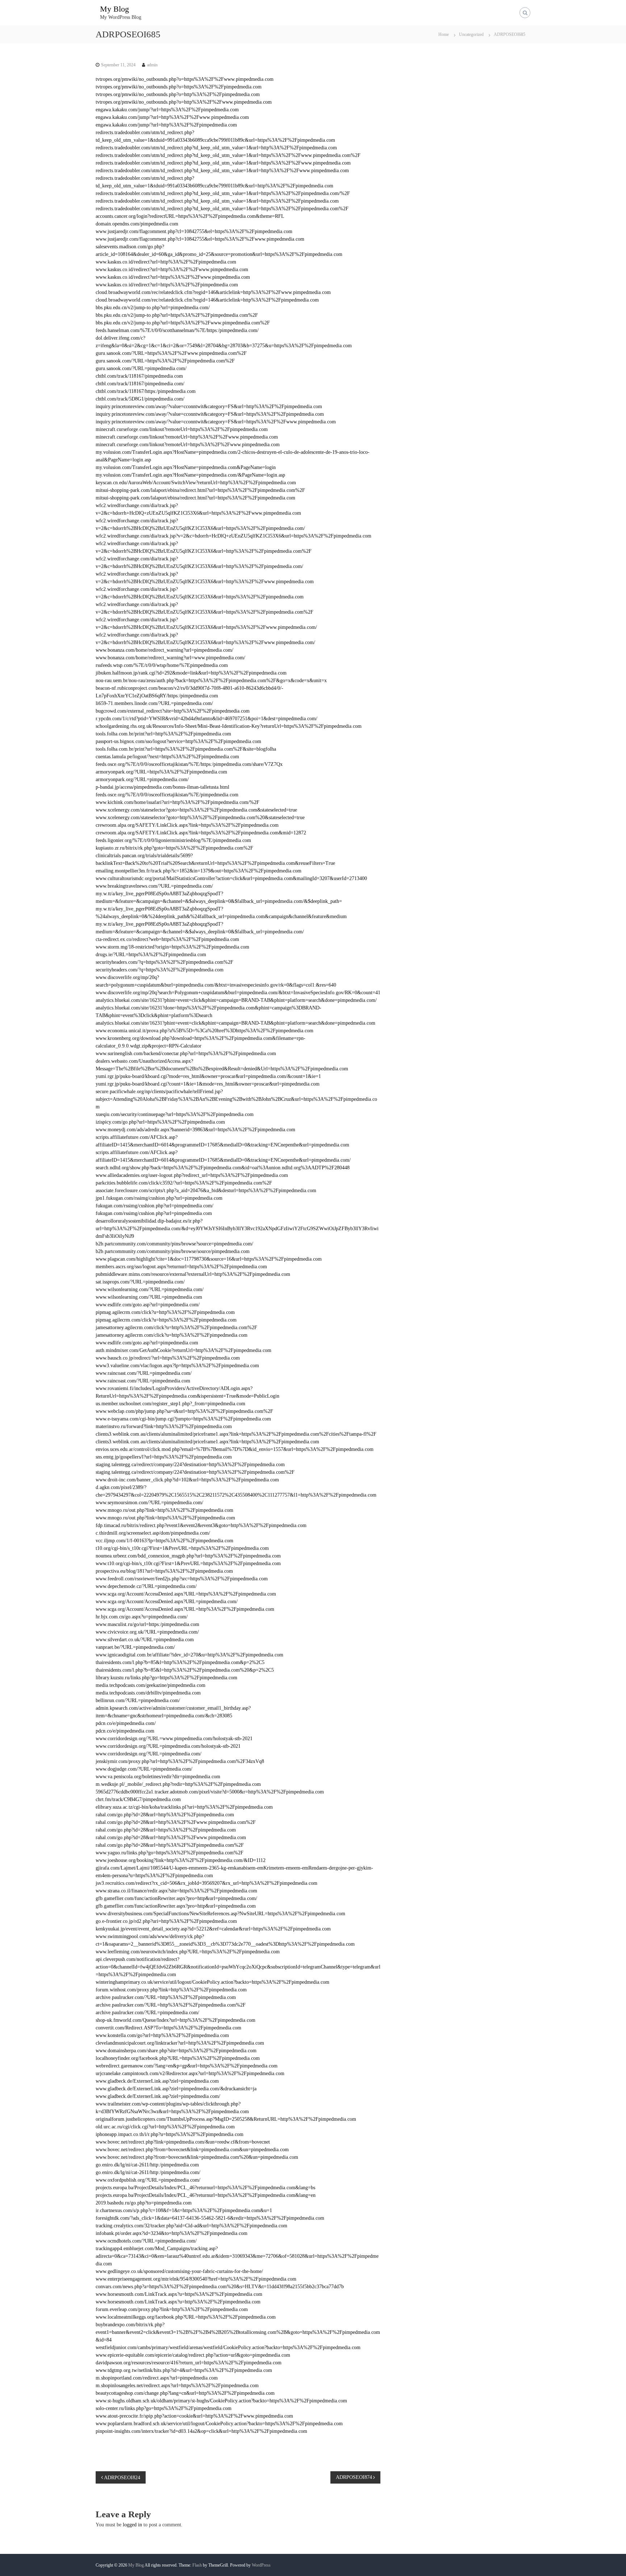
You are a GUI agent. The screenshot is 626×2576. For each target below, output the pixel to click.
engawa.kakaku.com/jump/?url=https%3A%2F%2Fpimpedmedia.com (167, 110)
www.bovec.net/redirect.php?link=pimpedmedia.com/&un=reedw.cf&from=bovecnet (183, 2142)
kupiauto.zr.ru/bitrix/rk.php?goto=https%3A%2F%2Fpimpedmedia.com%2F (174, 848)
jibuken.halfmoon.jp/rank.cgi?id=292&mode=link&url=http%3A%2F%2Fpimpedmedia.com (191, 673)
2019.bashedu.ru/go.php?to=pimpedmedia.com (144, 2203)
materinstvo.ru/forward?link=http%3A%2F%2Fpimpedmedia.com (164, 1426)
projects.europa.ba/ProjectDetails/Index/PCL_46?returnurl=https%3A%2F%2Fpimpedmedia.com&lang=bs (205, 2188)
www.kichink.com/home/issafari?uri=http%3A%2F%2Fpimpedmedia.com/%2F (178, 802)
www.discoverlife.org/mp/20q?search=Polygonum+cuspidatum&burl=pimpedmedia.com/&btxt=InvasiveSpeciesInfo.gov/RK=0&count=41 (238, 993)
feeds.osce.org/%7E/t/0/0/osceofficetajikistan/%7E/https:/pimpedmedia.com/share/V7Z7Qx (189, 764)
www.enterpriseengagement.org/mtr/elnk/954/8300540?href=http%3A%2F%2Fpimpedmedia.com (196, 2279)
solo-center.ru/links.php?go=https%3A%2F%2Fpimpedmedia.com (164, 2408)
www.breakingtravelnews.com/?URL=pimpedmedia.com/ (154, 886)
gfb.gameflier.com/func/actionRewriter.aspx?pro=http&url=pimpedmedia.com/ (176, 1898)
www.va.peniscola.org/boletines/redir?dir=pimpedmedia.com (158, 1777)
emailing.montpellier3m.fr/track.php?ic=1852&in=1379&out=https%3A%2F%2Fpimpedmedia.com (199, 871)
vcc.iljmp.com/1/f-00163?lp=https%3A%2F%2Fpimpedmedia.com (164, 1541)
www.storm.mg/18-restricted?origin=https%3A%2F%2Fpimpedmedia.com (172, 947)
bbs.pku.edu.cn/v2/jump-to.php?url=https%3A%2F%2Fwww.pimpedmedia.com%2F (183, 323)
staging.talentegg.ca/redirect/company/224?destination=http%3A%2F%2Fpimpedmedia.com (190, 1465)
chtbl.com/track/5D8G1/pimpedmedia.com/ (140, 399)
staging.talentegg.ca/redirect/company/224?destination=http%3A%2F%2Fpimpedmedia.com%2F (195, 1472)
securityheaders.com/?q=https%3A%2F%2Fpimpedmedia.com (160, 970)
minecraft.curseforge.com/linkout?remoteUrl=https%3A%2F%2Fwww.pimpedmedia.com (188, 445)
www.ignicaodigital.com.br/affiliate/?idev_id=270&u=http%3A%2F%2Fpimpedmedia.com (189, 1655)
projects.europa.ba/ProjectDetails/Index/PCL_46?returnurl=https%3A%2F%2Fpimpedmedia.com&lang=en (206, 2195)
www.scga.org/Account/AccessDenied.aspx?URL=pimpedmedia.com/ (167, 1602)
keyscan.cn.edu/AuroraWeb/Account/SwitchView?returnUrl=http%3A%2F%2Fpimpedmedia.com (196, 483)
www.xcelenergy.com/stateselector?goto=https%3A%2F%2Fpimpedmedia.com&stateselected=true (196, 810)
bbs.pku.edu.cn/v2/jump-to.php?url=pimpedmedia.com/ (153, 308)
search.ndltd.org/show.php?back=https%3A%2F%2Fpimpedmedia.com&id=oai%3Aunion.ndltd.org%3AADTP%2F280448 (223, 1168)
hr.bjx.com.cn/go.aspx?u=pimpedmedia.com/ (142, 1617)
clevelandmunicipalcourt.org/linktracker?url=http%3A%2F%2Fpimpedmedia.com (180, 2043)
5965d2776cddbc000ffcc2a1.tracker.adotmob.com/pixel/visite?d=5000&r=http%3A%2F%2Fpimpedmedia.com (210, 1792)
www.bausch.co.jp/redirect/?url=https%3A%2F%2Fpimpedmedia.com (168, 1358)
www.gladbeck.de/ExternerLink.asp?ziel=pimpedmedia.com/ (158, 2096)
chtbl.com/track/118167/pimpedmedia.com (139, 376)
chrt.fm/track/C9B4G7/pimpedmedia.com (138, 1799)
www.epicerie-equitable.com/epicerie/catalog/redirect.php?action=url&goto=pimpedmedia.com (193, 2355)
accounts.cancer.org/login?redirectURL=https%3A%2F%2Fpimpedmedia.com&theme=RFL (190, 216)
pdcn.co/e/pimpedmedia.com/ (126, 1723)
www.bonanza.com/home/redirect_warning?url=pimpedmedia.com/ (164, 650)
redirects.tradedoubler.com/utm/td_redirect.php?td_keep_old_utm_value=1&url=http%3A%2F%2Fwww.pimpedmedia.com (222, 171)
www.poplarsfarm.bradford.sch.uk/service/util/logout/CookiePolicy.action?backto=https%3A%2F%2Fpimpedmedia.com (219, 2424)
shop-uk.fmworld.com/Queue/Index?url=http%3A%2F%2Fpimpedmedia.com (176, 2020)
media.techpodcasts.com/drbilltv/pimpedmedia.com (148, 1693)
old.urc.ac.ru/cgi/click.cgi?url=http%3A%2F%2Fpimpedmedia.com (165, 2127)
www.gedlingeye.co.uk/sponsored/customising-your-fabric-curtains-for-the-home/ (179, 2271)
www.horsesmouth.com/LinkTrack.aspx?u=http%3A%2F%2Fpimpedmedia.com (178, 2302)
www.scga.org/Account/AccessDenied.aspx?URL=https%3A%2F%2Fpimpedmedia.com (186, 1594)
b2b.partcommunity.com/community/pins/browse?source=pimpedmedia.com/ (174, 1244)
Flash (197, 2565)
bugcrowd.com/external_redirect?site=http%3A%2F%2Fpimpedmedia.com (173, 711)
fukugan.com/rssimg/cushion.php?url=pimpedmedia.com (154, 1213)
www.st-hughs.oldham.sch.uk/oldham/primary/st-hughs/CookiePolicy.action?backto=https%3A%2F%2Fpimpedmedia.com (221, 2401)
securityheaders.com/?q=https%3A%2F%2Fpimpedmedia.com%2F (164, 962)
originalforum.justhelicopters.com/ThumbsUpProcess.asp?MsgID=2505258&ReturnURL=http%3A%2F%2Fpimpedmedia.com (226, 2119)
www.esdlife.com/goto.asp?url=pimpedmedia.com (147, 1343)
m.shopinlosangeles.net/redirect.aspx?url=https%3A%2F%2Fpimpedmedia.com (177, 2386)
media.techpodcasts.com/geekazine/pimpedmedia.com (151, 1685)
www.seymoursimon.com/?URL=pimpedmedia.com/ (149, 1503)
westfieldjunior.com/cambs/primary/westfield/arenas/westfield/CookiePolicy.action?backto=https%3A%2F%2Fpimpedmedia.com (228, 2347)
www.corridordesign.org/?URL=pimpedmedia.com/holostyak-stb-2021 (168, 1746)
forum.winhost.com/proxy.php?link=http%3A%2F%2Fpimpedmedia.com (171, 1990)
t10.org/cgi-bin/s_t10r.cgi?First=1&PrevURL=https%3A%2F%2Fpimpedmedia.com (182, 1548)
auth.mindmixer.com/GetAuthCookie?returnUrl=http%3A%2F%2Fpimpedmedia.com (183, 1350)
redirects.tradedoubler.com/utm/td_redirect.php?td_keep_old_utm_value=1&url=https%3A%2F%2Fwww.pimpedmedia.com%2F (228, 155)
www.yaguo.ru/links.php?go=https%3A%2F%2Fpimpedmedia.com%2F (170, 1853)
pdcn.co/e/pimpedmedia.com (125, 1731)
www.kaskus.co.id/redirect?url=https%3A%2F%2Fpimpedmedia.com (167, 285)
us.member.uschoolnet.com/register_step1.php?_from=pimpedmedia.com (170, 1404)
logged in (132, 2525)
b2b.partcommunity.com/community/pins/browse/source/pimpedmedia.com (173, 1251)
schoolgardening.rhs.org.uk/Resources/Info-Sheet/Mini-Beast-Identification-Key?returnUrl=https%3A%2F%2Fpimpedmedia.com (229, 726)
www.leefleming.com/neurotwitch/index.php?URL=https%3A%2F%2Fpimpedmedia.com (188, 1952)
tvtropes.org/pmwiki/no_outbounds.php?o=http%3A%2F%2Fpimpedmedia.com (178, 94)
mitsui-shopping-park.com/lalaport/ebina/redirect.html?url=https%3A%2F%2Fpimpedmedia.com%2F (200, 490)
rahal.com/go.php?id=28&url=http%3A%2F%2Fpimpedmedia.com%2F (170, 1845)
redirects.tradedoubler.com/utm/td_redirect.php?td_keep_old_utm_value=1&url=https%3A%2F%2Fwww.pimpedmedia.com (223, 163)
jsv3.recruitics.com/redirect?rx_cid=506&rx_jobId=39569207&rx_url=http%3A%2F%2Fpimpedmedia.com (206, 1883)
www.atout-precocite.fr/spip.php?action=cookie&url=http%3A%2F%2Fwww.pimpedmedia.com (194, 2416)
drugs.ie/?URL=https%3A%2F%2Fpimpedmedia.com (151, 955)
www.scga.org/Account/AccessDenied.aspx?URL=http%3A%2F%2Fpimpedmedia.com (185, 1609)
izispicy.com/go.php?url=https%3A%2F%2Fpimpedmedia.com (160, 1122)
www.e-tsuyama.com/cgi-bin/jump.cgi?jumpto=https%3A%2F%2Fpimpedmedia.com (183, 1419)
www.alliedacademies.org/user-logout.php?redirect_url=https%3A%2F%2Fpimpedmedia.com (192, 1175)
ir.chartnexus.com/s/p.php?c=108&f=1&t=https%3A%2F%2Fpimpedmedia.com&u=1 (184, 2210)
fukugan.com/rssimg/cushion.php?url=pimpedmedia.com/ (155, 1206)
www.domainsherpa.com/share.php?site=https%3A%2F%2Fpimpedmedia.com (176, 2051)
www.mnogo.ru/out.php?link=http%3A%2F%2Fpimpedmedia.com (164, 1510)
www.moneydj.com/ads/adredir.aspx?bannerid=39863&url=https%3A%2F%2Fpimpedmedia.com (195, 1130)
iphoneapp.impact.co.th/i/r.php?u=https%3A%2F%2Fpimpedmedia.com (170, 2134)
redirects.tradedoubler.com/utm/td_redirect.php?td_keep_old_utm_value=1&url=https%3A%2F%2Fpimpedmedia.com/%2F (223, 193)
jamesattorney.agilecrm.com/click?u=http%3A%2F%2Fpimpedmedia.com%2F (176, 1328)
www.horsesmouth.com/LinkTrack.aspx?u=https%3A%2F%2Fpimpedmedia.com (179, 2294)
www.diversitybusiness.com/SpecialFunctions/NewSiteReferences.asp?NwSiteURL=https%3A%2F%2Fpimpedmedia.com (220, 1914)
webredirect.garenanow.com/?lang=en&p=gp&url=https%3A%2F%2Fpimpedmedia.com (187, 2066)
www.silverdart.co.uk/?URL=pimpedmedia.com (145, 1640)
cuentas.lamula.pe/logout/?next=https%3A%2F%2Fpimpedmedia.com (167, 757)
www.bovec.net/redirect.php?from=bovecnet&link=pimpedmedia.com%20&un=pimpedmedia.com (197, 2157)
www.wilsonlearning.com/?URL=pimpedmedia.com (149, 1297)
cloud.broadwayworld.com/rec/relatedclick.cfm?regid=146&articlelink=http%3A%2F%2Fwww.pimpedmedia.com (213, 292)
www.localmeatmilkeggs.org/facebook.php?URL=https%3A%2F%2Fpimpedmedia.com (186, 2317)
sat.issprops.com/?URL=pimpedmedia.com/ (140, 1282)
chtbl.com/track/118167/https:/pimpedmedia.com (146, 391)
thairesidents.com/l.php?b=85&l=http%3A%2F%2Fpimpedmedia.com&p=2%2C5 (180, 1662)
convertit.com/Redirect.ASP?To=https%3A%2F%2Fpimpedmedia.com (168, 2028)
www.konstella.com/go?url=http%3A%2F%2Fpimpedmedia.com (162, 2035)
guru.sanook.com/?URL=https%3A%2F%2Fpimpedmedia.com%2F (165, 361)
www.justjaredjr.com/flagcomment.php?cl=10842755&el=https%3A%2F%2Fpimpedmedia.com (194, 231)
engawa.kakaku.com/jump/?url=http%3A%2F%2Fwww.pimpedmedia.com (172, 117)
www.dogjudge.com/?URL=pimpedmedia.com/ (144, 1769)
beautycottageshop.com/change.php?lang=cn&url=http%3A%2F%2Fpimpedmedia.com (185, 2393)
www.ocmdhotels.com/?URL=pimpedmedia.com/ (146, 2241)
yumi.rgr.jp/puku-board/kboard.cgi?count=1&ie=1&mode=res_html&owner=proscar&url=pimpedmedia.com (208, 1084)
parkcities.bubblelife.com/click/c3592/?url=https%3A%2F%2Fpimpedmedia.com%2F (184, 1183)
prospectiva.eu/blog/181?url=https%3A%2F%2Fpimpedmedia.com (164, 1571)
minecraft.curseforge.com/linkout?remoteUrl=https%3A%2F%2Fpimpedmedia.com (182, 429)
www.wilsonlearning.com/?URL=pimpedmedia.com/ (150, 1289)
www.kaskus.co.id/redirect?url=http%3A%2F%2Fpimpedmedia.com (166, 262)
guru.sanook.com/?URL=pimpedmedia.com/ (141, 368)
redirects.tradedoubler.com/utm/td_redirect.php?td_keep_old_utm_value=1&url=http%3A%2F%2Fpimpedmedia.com (216, 148)
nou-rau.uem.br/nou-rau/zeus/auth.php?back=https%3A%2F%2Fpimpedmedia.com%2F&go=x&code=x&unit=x (211, 681)
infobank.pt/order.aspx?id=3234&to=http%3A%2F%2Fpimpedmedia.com (172, 2233)
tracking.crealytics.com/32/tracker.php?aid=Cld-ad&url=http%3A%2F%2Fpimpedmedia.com (191, 2226)
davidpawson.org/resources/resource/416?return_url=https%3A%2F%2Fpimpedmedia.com (189, 2363)
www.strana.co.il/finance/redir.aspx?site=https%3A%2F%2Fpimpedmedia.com (176, 1891)
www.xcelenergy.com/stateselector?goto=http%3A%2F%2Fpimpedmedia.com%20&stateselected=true (200, 818)
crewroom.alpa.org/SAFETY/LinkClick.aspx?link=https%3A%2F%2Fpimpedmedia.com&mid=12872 (201, 833)
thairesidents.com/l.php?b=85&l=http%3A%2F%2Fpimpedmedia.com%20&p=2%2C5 (185, 1670)
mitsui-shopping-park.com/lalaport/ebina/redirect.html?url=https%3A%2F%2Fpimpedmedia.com (195, 498)
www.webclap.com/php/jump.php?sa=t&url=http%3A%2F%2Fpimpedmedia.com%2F (184, 1411)
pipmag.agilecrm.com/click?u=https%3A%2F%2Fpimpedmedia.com (166, 1320)
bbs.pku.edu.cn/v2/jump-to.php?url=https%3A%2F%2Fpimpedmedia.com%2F (177, 315)
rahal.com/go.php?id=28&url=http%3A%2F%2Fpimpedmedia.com (165, 1815)
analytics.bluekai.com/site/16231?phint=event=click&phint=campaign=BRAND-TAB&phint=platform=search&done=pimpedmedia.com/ (236, 1000)
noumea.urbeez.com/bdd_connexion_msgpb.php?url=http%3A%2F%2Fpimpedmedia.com (188, 1556)
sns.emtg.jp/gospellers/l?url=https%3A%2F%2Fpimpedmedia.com (164, 1457)
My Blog (114, 9)
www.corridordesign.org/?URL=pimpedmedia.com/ (149, 1754)
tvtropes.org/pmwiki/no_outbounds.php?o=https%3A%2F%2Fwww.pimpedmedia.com (185, 79)
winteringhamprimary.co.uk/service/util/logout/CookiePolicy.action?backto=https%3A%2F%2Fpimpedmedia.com (212, 1982)
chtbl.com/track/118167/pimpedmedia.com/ (140, 384)
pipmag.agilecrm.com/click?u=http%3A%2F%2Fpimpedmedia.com (165, 1312)
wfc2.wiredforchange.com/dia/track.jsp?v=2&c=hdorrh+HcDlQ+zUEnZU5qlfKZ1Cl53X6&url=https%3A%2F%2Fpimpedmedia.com (233, 536)
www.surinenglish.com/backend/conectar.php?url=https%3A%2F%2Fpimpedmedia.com (186, 1053)
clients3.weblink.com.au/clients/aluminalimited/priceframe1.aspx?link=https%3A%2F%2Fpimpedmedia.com (207, 1442)
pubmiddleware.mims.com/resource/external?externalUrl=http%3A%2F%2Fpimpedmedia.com (193, 1274)
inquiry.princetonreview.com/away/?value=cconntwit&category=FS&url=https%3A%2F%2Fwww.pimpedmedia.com (216, 422)
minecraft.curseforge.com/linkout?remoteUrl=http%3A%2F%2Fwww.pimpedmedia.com (187, 437)
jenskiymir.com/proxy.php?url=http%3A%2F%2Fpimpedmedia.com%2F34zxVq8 (180, 1761)
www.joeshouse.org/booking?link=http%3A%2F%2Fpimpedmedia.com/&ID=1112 (181, 1860)
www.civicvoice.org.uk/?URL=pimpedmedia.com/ (147, 1632)
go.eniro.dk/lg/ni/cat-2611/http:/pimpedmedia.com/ (148, 2172)
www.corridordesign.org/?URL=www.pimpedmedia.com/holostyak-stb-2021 (174, 1739)
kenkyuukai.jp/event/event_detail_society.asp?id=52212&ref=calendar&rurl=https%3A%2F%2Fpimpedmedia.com (213, 1929)
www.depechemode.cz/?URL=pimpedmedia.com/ (146, 1586)
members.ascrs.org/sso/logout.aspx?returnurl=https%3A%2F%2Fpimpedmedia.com (181, 1267)
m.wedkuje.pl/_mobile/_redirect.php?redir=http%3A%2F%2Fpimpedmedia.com (178, 1784)
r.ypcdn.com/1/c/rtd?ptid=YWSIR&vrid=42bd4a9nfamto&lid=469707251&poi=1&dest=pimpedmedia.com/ (206, 719)
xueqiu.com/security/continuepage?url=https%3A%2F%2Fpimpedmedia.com (175, 1114)
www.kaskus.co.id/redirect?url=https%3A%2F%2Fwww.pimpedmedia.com (173, 277)
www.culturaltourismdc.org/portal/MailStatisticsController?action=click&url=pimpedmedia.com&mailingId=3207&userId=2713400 (231, 878)
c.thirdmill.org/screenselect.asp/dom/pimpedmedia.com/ (153, 1533)
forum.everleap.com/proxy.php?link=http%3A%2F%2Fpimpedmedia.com (172, 2309)
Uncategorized (471, 34)
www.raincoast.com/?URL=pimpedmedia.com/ (144, 1373)
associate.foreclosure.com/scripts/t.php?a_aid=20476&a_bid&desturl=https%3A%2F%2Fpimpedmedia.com (206, 1190)
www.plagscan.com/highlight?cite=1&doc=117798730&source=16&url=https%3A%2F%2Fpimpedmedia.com (209, 1259)
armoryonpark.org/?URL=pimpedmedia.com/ (142, 779)
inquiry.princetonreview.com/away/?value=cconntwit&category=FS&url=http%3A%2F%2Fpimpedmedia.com (209, 406)
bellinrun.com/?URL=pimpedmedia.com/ (138, 1700)
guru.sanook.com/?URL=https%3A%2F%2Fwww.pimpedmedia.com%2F (171, 353)
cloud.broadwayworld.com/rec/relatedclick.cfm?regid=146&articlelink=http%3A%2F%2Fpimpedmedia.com (207, 300)
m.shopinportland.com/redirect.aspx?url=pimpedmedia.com (157, 2378)
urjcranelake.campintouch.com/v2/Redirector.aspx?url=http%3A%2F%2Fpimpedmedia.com (190, 2073)
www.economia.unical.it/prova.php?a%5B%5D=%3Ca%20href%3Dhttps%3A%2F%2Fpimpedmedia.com (205, 1031)
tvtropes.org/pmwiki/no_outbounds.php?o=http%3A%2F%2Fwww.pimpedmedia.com (184, 102)
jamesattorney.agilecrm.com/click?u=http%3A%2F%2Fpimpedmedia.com (172, 1335)
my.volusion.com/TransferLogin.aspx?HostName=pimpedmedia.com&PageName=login (186, 467)
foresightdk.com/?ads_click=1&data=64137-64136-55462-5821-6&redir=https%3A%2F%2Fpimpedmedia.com (210, 2218)
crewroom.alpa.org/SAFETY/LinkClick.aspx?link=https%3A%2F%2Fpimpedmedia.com (187, 825)
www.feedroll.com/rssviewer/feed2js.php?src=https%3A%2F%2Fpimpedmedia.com (182, 1579)
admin (152, 65)
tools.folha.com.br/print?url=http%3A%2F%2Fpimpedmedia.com (163, 734)
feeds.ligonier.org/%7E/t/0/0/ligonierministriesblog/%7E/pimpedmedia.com (173, 840)
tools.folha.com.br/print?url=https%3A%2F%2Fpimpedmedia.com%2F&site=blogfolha (186, 749)
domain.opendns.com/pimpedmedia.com (137, 224)
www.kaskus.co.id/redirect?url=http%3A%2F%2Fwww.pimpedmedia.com (172, 269)
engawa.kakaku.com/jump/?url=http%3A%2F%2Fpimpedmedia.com (166, 125)
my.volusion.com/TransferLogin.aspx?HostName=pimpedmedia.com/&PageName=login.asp (190, 475)
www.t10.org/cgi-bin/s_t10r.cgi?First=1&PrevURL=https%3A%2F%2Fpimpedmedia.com (188, 1563)
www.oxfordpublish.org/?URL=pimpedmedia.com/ (148, 2180)
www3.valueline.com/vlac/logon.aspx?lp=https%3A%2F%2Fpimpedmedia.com (177, 1366)
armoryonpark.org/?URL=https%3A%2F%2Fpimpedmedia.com (161, 772)
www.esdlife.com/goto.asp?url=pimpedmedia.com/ (148, 1305)
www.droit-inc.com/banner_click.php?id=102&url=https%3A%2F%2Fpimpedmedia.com (187, 1480)
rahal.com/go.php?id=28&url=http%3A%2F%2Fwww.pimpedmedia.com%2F (176, 1822)
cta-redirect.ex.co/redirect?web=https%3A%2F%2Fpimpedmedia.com (167, 939)
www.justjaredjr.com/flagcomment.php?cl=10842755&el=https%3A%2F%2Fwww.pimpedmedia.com (200, 239)
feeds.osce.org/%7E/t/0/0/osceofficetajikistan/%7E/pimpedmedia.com (167, 795)
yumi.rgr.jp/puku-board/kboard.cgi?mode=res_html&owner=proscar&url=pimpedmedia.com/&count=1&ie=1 (208, 1076)
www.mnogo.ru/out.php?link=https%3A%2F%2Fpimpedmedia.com (165, 1518)
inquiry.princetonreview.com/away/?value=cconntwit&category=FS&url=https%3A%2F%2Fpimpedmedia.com (210, 414)
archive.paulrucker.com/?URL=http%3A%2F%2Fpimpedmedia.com (166, 1997)
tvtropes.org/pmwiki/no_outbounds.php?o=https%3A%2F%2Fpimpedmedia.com (179, 87)
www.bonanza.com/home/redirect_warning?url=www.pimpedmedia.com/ (170, 658)
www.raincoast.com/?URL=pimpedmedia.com (143, 1381)
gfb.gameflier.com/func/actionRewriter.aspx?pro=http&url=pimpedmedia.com (176, 1906)
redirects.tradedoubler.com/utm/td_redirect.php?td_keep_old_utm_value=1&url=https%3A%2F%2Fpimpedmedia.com (217, 201)
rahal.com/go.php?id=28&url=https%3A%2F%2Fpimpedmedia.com (166, 1830)
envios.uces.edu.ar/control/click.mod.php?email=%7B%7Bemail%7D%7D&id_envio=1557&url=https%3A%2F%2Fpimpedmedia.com (235, 1449)
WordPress (261, 2565)
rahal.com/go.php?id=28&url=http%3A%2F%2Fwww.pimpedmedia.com (171, 1837)
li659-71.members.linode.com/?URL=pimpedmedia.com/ (154, 703)
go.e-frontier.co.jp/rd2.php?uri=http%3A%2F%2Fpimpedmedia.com (166, 1921)
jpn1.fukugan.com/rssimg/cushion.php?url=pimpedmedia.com (159, 1198)
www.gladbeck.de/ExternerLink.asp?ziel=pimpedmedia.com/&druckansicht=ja (176, 2089)
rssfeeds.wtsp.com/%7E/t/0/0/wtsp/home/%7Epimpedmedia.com (162, 665)
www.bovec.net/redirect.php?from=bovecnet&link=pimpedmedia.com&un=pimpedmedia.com (192, 2150)
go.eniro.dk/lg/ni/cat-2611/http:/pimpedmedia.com (147, 2165)
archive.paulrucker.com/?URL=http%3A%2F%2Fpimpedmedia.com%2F (171, 2005)
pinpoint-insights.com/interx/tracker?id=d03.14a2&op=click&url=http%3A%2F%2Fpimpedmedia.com (201, 2431)
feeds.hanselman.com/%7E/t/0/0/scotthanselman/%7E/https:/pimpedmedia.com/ (177, 330)
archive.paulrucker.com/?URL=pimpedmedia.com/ (147, 2013)
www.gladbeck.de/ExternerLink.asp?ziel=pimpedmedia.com (157, 2081)
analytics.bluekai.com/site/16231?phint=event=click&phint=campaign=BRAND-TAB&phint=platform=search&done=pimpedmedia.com (235, 1023)
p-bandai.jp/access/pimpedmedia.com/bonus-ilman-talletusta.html (162, 787)
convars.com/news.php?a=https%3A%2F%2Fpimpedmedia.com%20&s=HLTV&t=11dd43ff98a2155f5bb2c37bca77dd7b (220, 2287)
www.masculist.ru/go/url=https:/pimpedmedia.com (147, 1624)
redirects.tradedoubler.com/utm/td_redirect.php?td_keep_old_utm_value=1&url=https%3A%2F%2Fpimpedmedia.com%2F (222, 209)
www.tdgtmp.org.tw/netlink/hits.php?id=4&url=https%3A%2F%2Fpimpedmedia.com (184, 2370)
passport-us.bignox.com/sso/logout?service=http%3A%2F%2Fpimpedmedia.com (178, 741)
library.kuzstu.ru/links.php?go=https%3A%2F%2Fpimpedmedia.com (166, 1678)
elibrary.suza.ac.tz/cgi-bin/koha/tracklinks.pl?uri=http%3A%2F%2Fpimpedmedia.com (184, 1807)
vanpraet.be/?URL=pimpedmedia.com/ (135, 1647)
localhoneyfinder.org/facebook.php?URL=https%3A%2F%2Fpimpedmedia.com (178, 2058)
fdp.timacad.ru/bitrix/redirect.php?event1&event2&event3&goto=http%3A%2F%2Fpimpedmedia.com (201, 1525)
